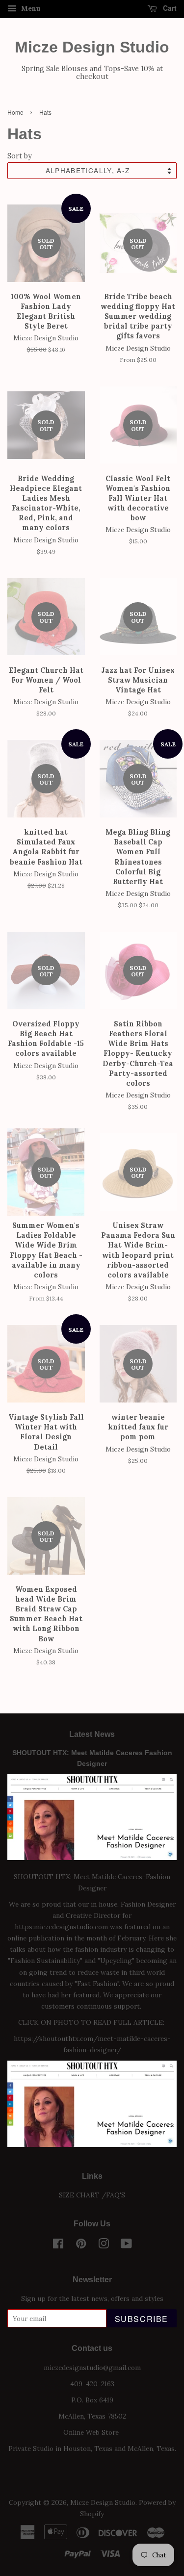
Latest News (92, 1734)
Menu (30, 8)
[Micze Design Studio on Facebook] (58, 2245)
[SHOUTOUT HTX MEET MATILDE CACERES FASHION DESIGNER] (92, 2144)
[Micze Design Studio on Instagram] (104, 2245)
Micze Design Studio (92, 47)
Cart (169, 8)
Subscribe (142, 2319)
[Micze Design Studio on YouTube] (126, 2245)
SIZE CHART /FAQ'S (92, 2195)
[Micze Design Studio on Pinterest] (81, 2245)
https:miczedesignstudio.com (61, 1927)
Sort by (20, 156)
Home (15, 112)
